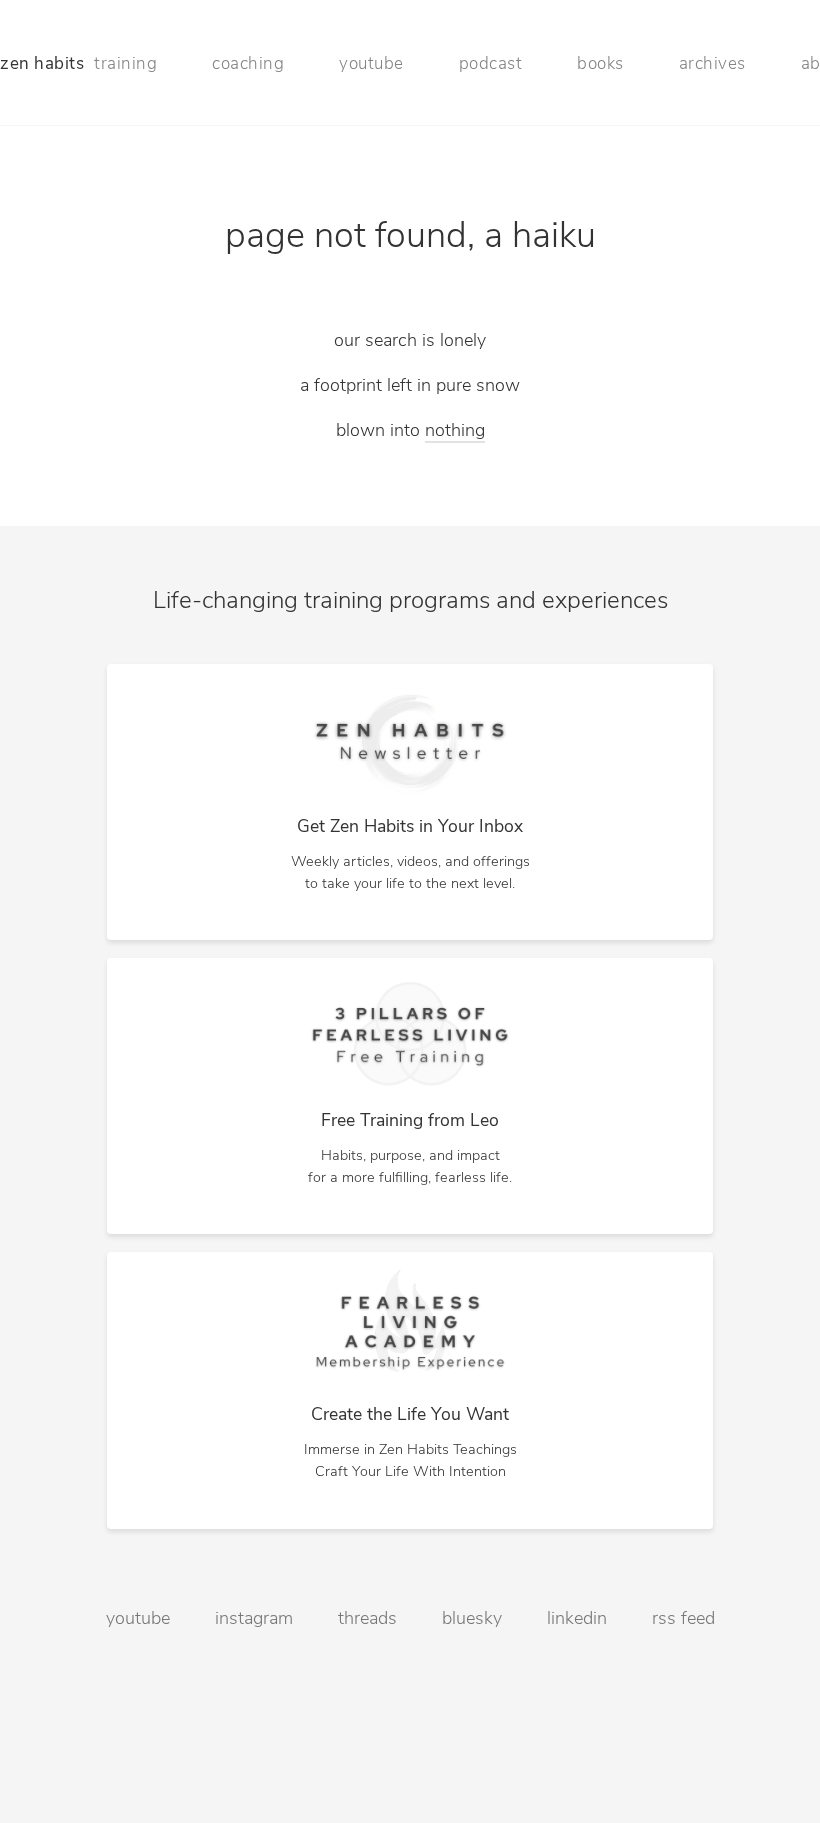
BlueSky (472, 1620)
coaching (248, 64)
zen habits (42, 64)
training (125, 64)
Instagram (254, 1620)
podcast (491, 64)
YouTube (138, 1620)
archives (712, 64)
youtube (371, 64)
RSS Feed (683, 1620)
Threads (367, 1620)
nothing (455, 432)
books (600, 64)
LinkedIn (577, 1620)
